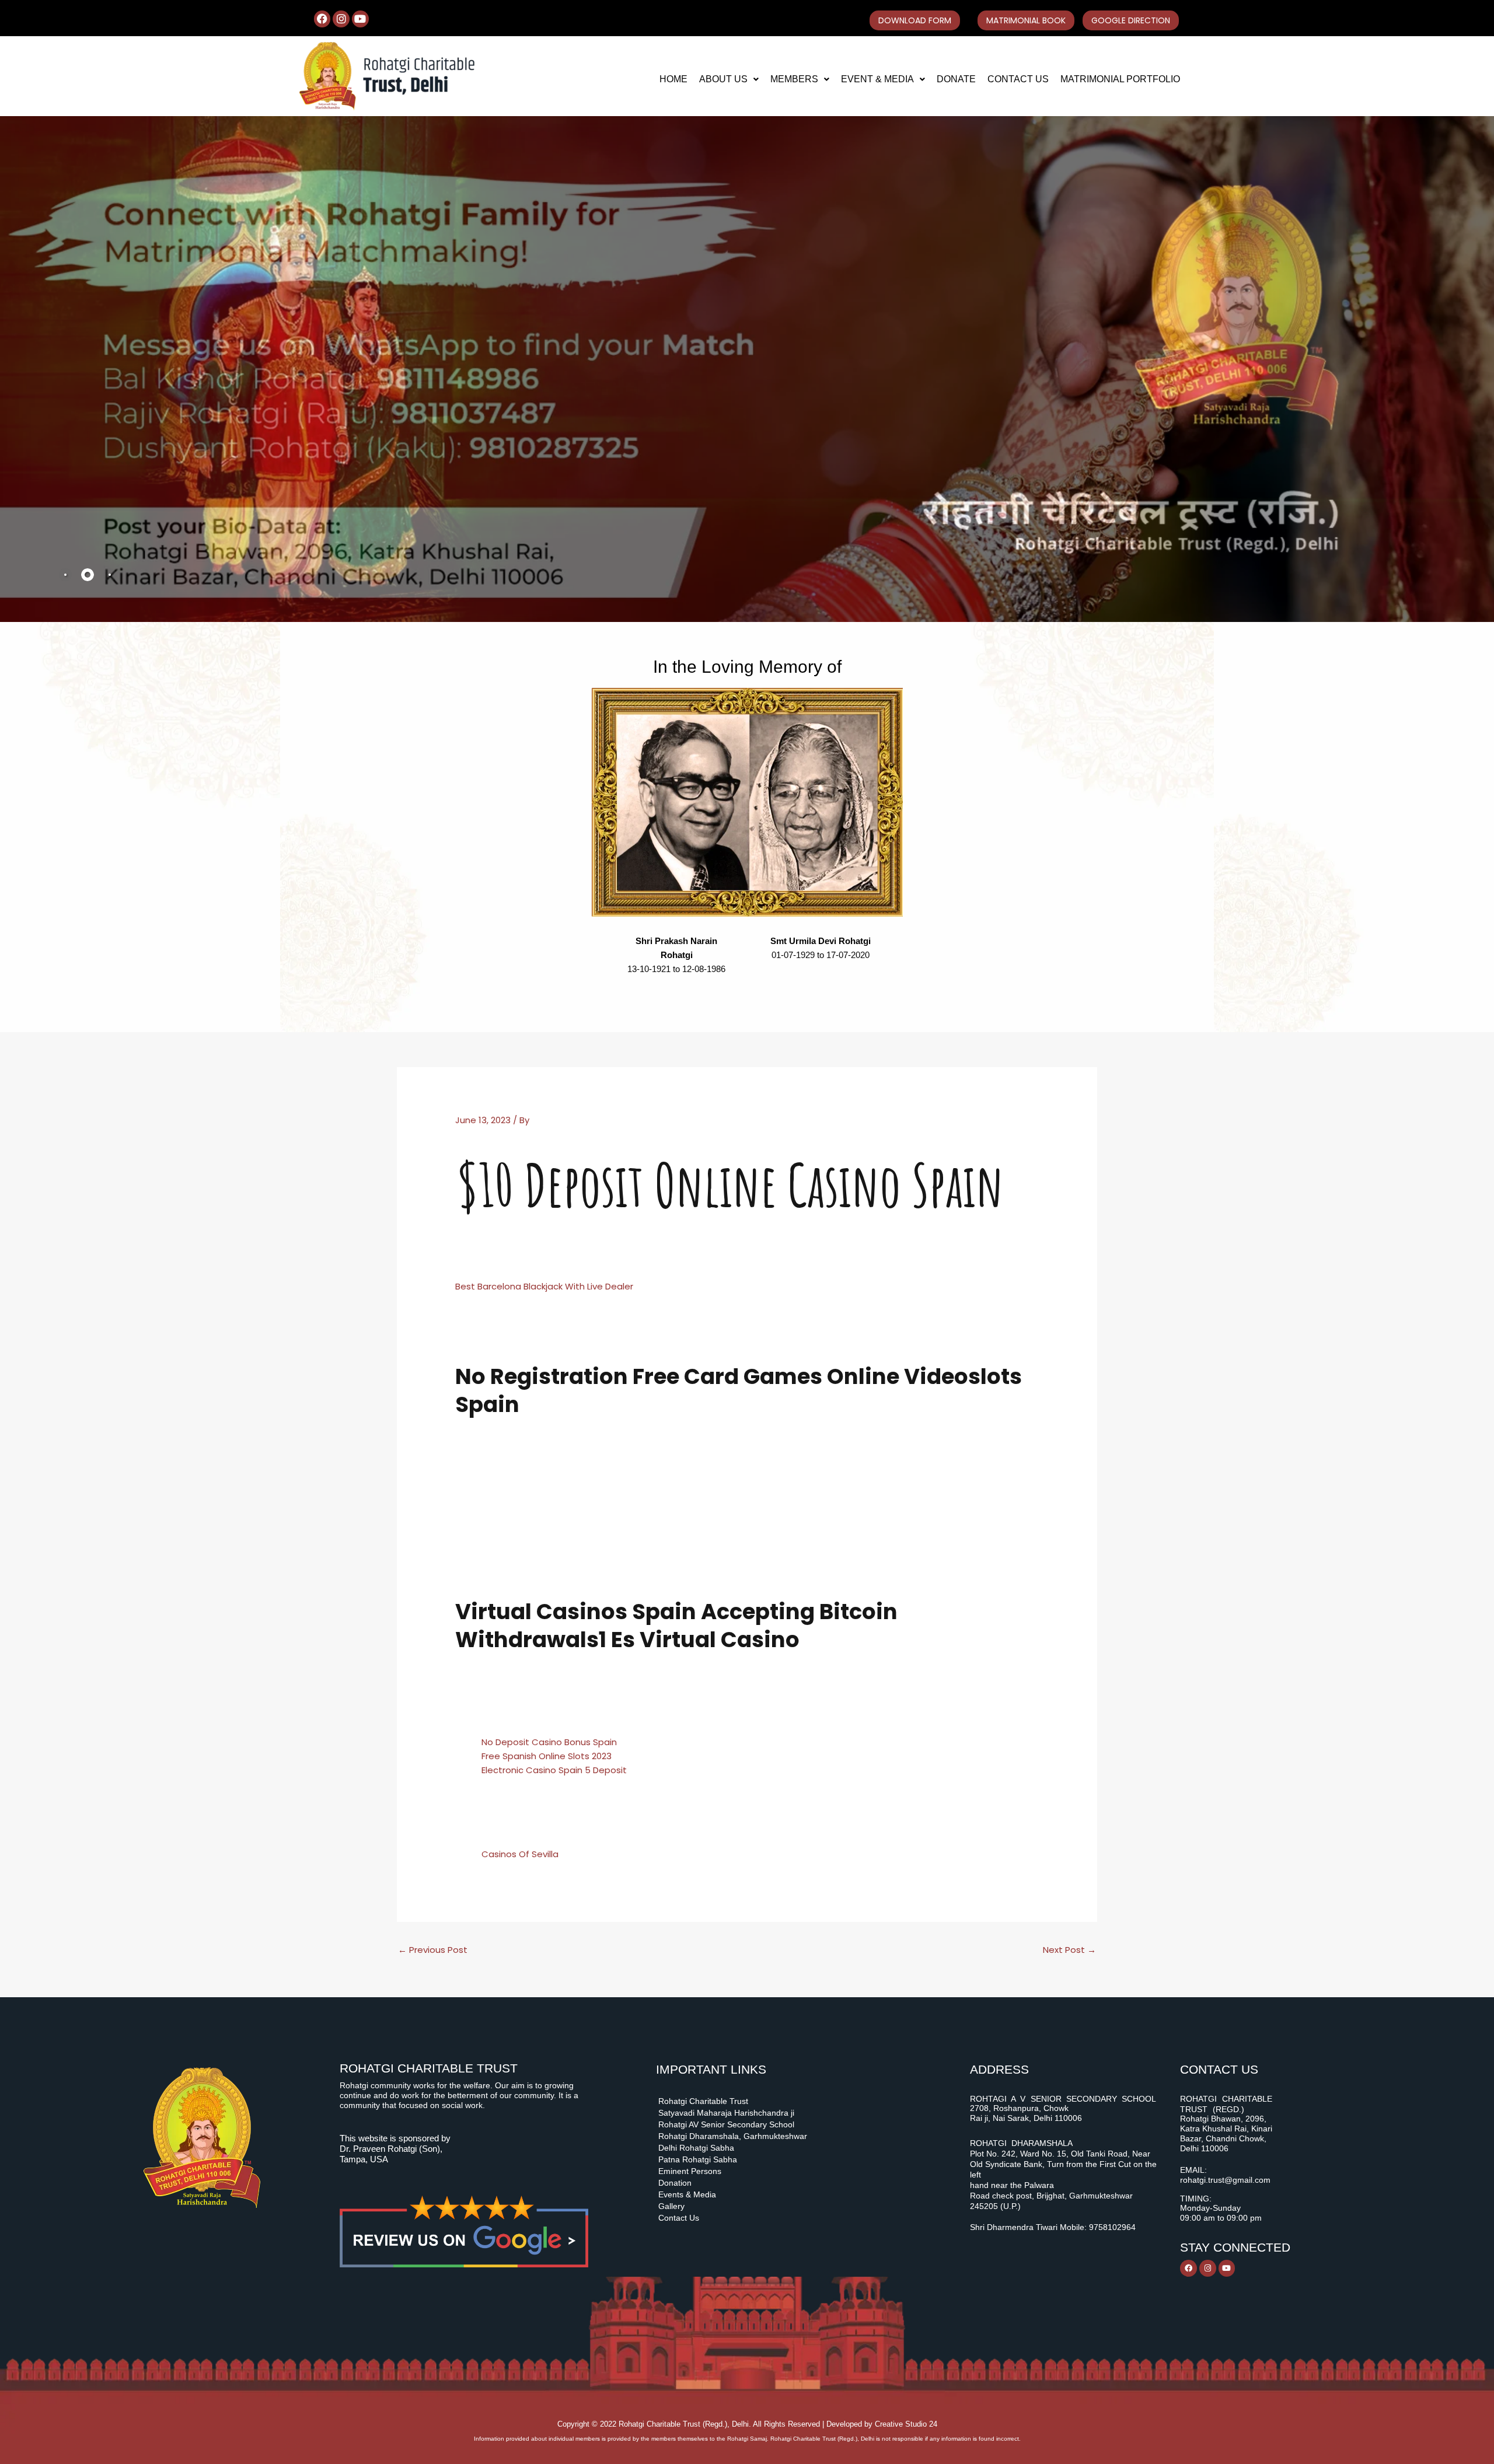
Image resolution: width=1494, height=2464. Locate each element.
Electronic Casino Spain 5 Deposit (554, 1770)
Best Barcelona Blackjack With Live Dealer (544, 1286)
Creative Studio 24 (906, 2424)
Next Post (1069, 1950)
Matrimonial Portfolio (1120, 79)
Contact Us (1018, 79)
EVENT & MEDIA (877, 79)
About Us (723, 79)
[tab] (65, 575)
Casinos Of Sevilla (520, 1854)
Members (794, 79)
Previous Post (433, 1950)
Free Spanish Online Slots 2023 (547, 1756)
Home (673, 79)
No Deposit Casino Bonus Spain (549, 1742)
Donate (956, 79)
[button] (729, 79)
